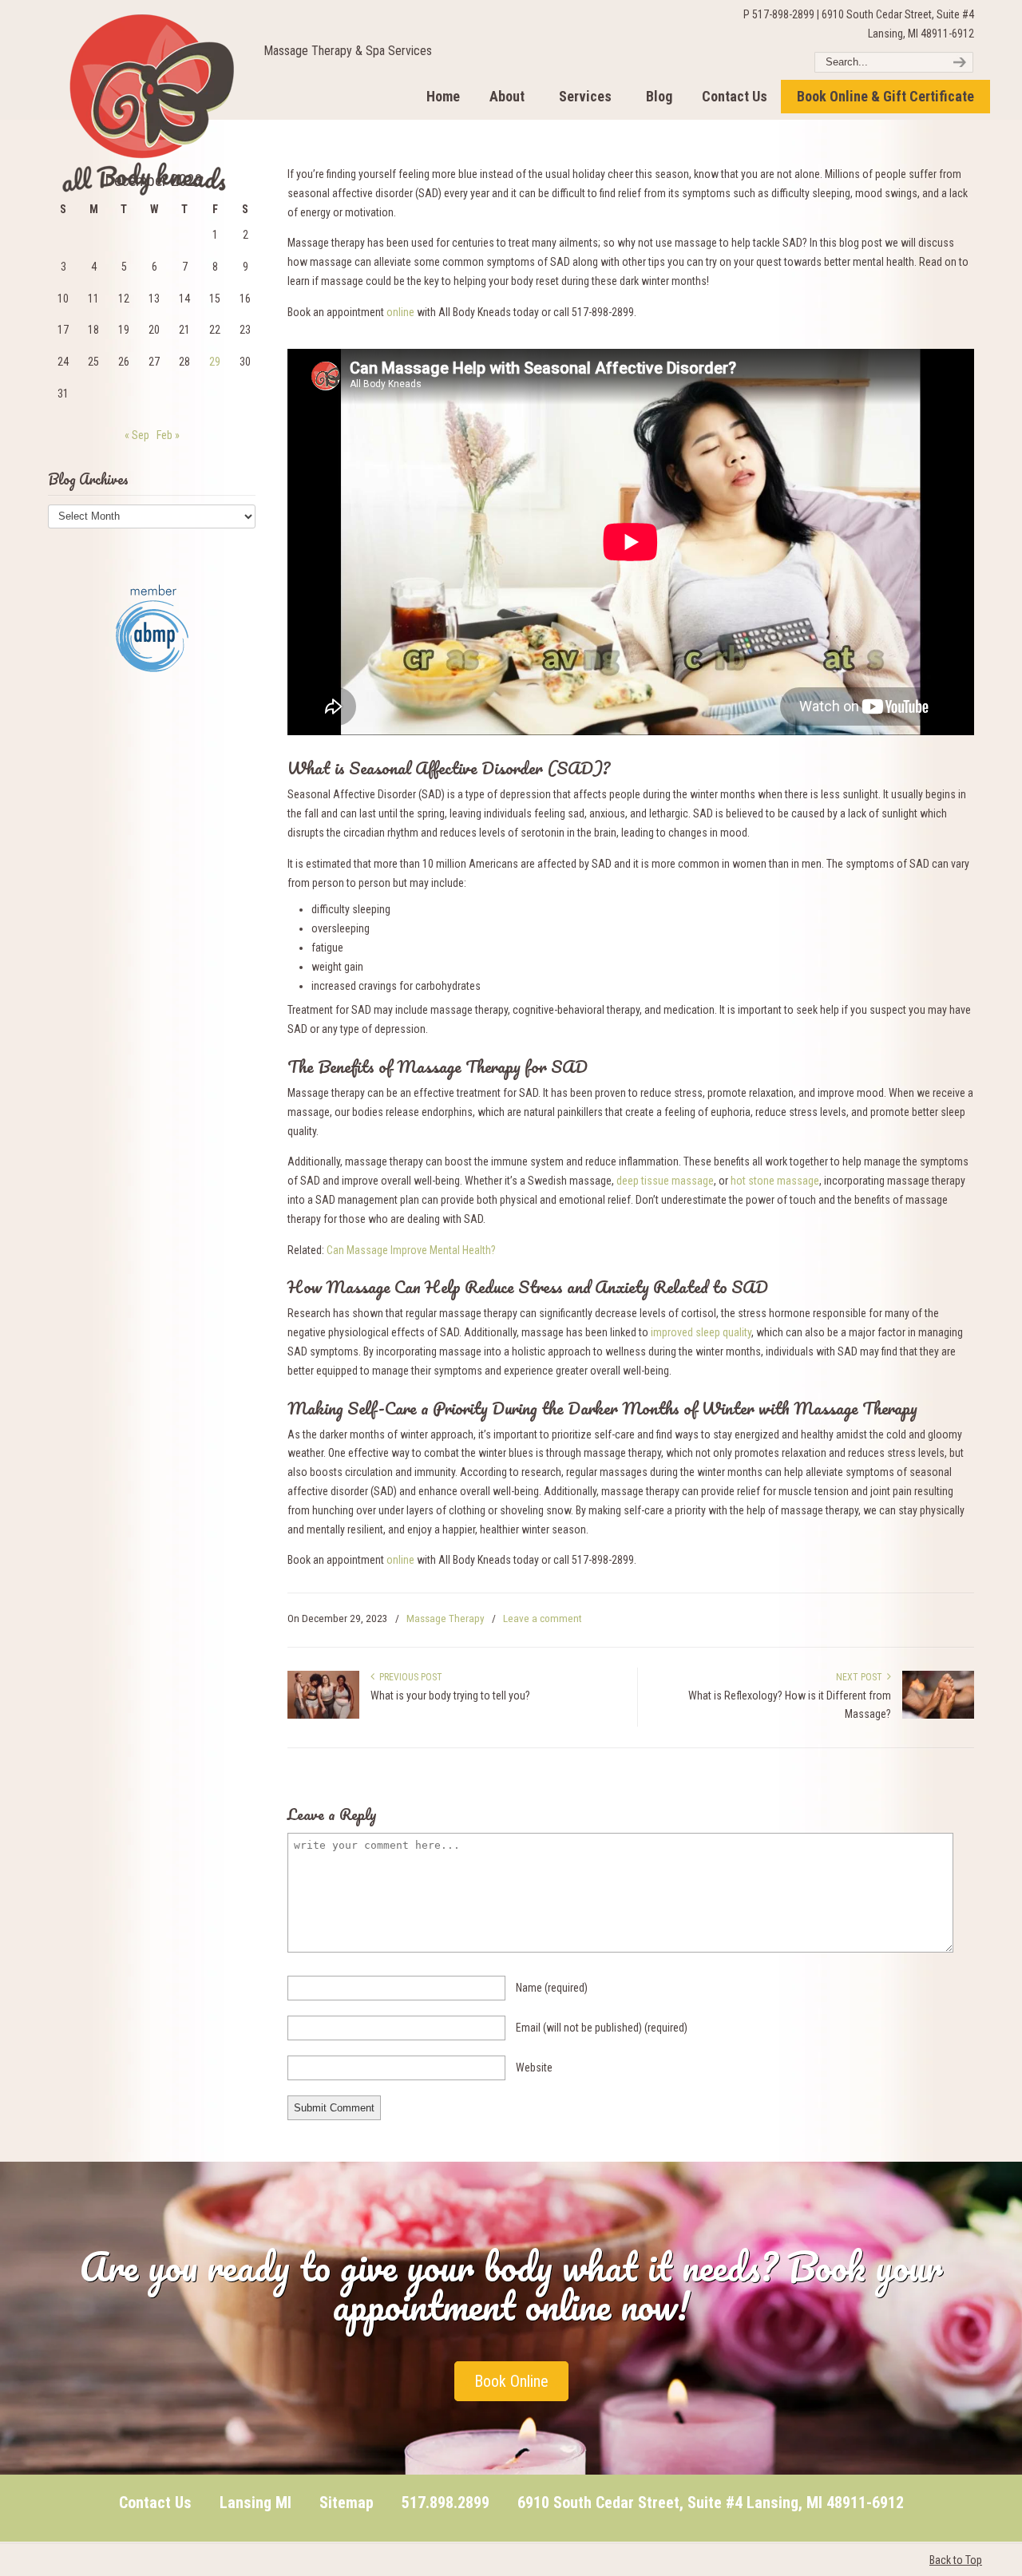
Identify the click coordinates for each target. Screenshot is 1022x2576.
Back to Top (956, 2560)
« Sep (137, 435)
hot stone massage (775, 1181)
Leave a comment (543, 1618)
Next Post (862, 1677)
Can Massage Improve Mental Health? (411, 1250)
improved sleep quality (701, 1332)
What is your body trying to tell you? (450, 1696)
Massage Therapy (446, 1618)
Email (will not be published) (602, 2028)
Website (534, 2068)
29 (215, 362)
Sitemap (347, 2503)
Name (552, 1988)
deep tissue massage (665, 1181)
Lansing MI (255, 2503)
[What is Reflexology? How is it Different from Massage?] (938, 1715)
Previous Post (408, 1677)
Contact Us (155, 2503)
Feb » (168, 435)
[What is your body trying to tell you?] (323, 1715)
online (402, 312)
